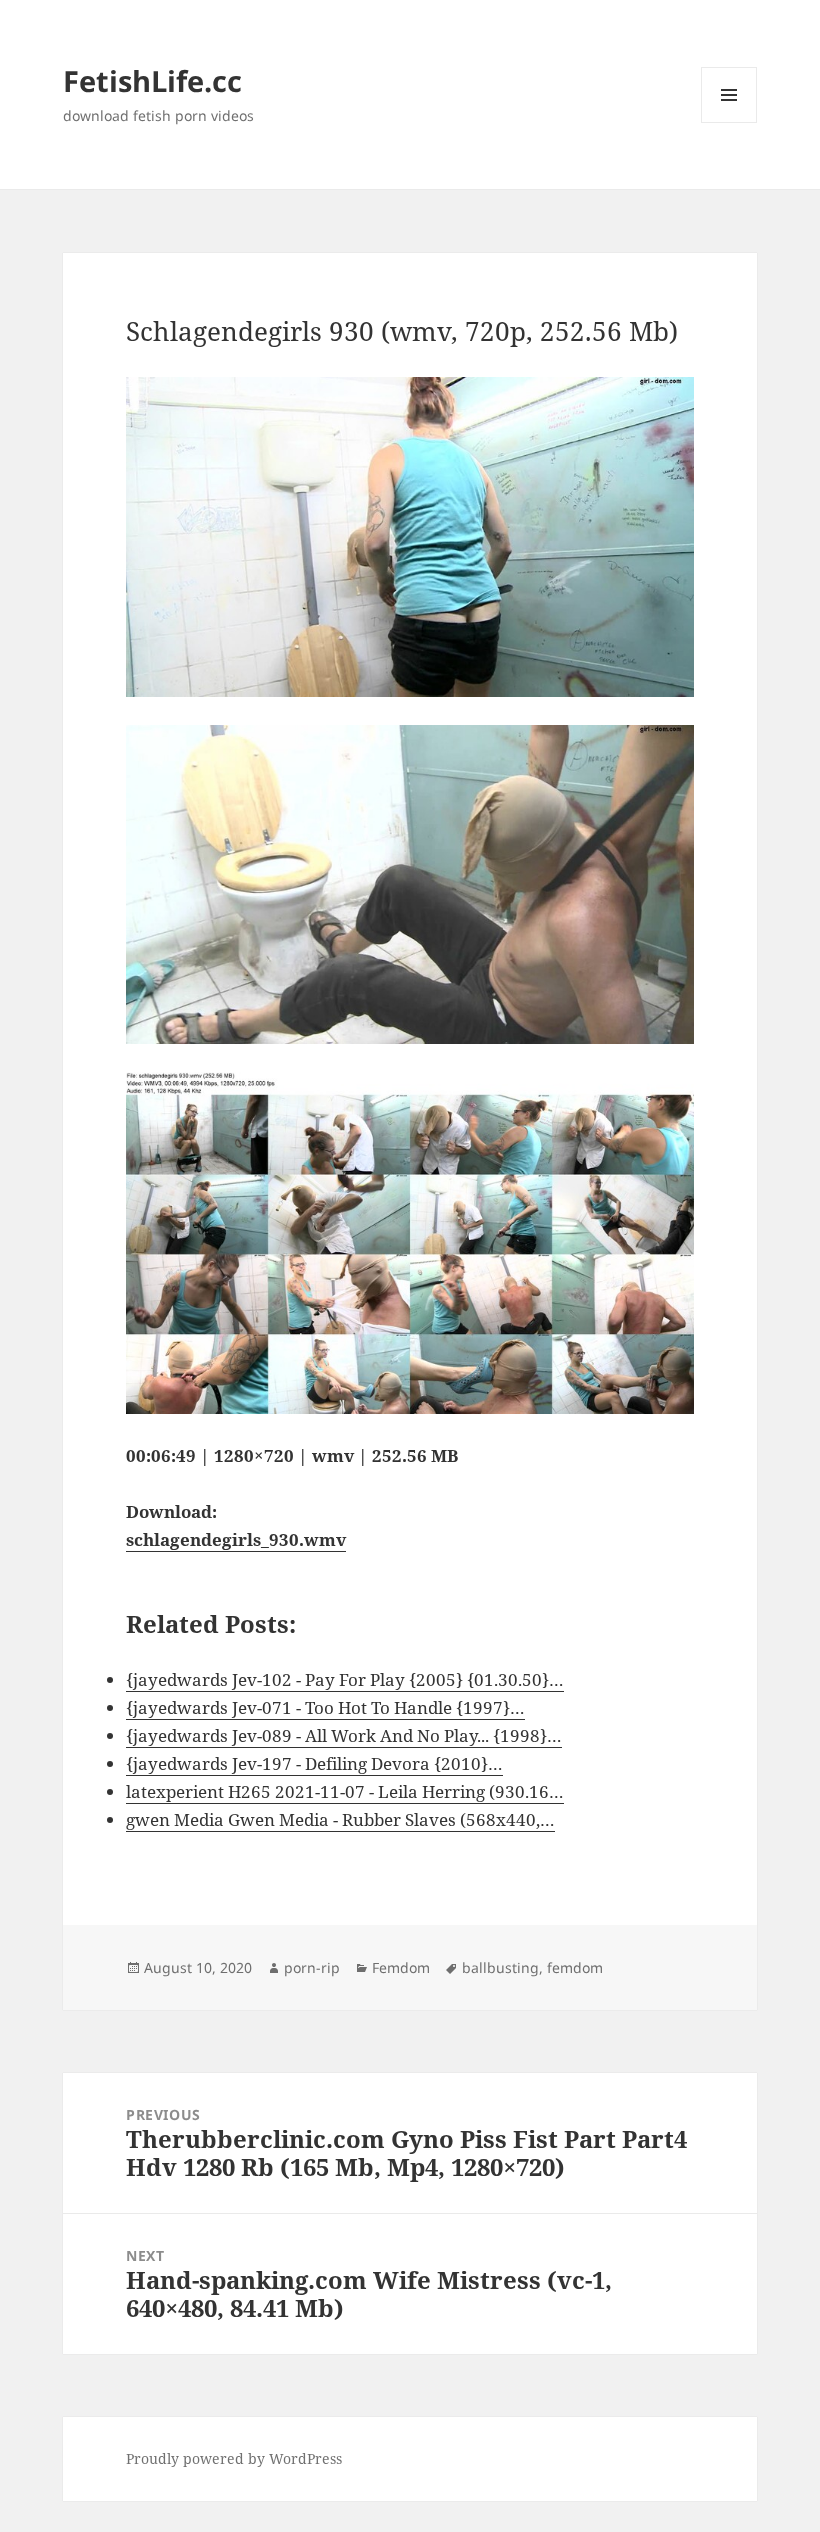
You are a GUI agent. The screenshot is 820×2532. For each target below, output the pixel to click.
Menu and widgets (729, 122)
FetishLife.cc (152, 80)
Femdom (401, 1967)
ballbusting (500, 1967)
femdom (575, 1967)
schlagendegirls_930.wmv (236, 1539)
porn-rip (312, 1967)
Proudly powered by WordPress (234, 2458)
